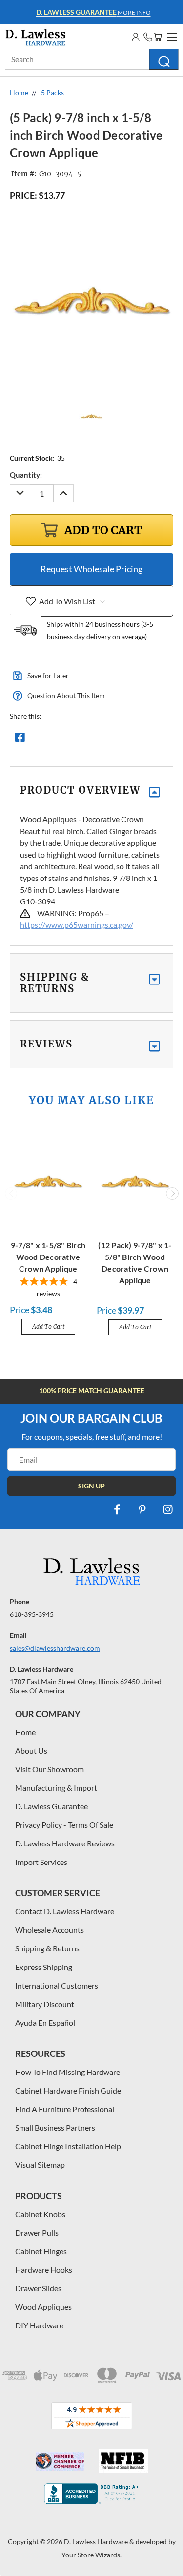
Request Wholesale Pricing (91, 569)
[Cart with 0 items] (158, 37)
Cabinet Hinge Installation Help (68, 2146)
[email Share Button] (55, 740)
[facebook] (117, 1509)
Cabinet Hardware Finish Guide (68, 2090)
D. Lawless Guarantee (51, 1806)
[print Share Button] (90, 740)
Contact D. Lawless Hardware (65, 1911)
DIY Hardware (39, 2325)
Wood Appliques (43, 2307)
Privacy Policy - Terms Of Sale (64, 1825)
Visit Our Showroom (50, 1769)
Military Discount (45, 2004)
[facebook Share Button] (20, 740)
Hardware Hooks (44, 2270)
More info (93, 12)
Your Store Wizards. (91, 2555)
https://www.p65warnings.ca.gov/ (77, 925)
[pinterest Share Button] (125, 740)
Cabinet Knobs (40, 2214)
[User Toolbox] (136, 37)
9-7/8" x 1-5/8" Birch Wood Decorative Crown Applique (48, 1257)
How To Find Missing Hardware (68, 2072)
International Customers (57, 1985)
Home (25, 1732)
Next (172, 1194)
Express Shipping (44, 1967)
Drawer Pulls (37, 2232)
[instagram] (168, 1509)
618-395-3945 (32, 1614)
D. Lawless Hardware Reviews (65, 1843)
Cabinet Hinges (41, 2251)
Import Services (41, 1862)
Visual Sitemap (40, 2165)
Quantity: (26, 475)
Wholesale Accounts (50, 1930)
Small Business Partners (55, 2127)
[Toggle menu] (171, 36)
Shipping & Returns (47, 1948)
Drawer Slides (38, 2288)
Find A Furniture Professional (65, 2109)
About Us (31, 1750)
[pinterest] (142, 1509)
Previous (11, 1194)
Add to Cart (48, 1327)
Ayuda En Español (45, 2022)
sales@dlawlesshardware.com (55, 1648)
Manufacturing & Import (56, 1788)
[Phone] (148, 37)
